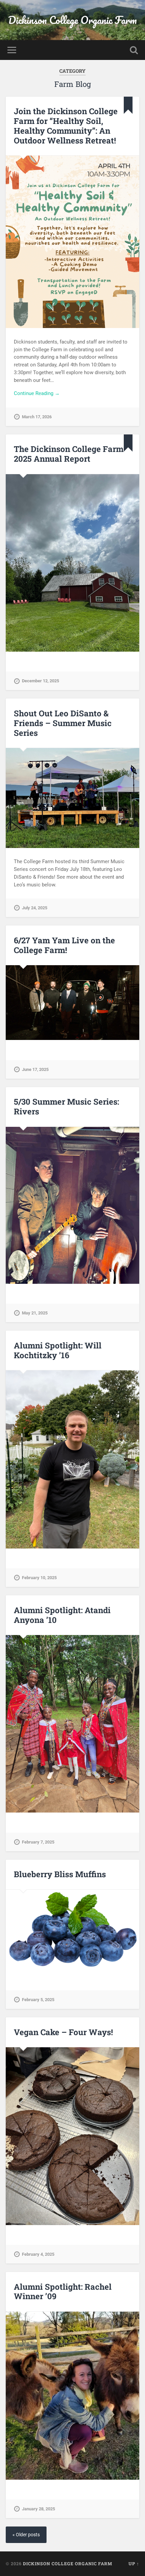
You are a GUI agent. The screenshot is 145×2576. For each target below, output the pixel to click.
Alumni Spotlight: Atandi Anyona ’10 (62, 1615)
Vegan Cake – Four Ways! (63, 2032)
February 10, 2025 (39, 1578)
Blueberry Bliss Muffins (60, 1874)
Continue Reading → (37, 393)
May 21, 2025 (35, 1313)
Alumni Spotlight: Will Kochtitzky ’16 (58, 1350)
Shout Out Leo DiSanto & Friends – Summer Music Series (63, 723)
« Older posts (26, 2535)
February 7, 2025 (38, 1842)
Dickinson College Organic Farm (72, 20)
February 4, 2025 (38, 2254)
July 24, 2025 (35, 908)
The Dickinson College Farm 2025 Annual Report (69, 454)
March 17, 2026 (37, 417)
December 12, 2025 (40, 681)
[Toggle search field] (134, 50)
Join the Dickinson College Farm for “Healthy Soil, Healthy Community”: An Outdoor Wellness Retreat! (66, 126)
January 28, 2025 (38, 2509)
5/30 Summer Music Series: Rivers (66, 1106)
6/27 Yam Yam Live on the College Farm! (64, 945)
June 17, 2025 (35, 1069)
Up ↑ (134, 2564)
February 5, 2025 (38, 2000)
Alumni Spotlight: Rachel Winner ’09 (63, 2292)
